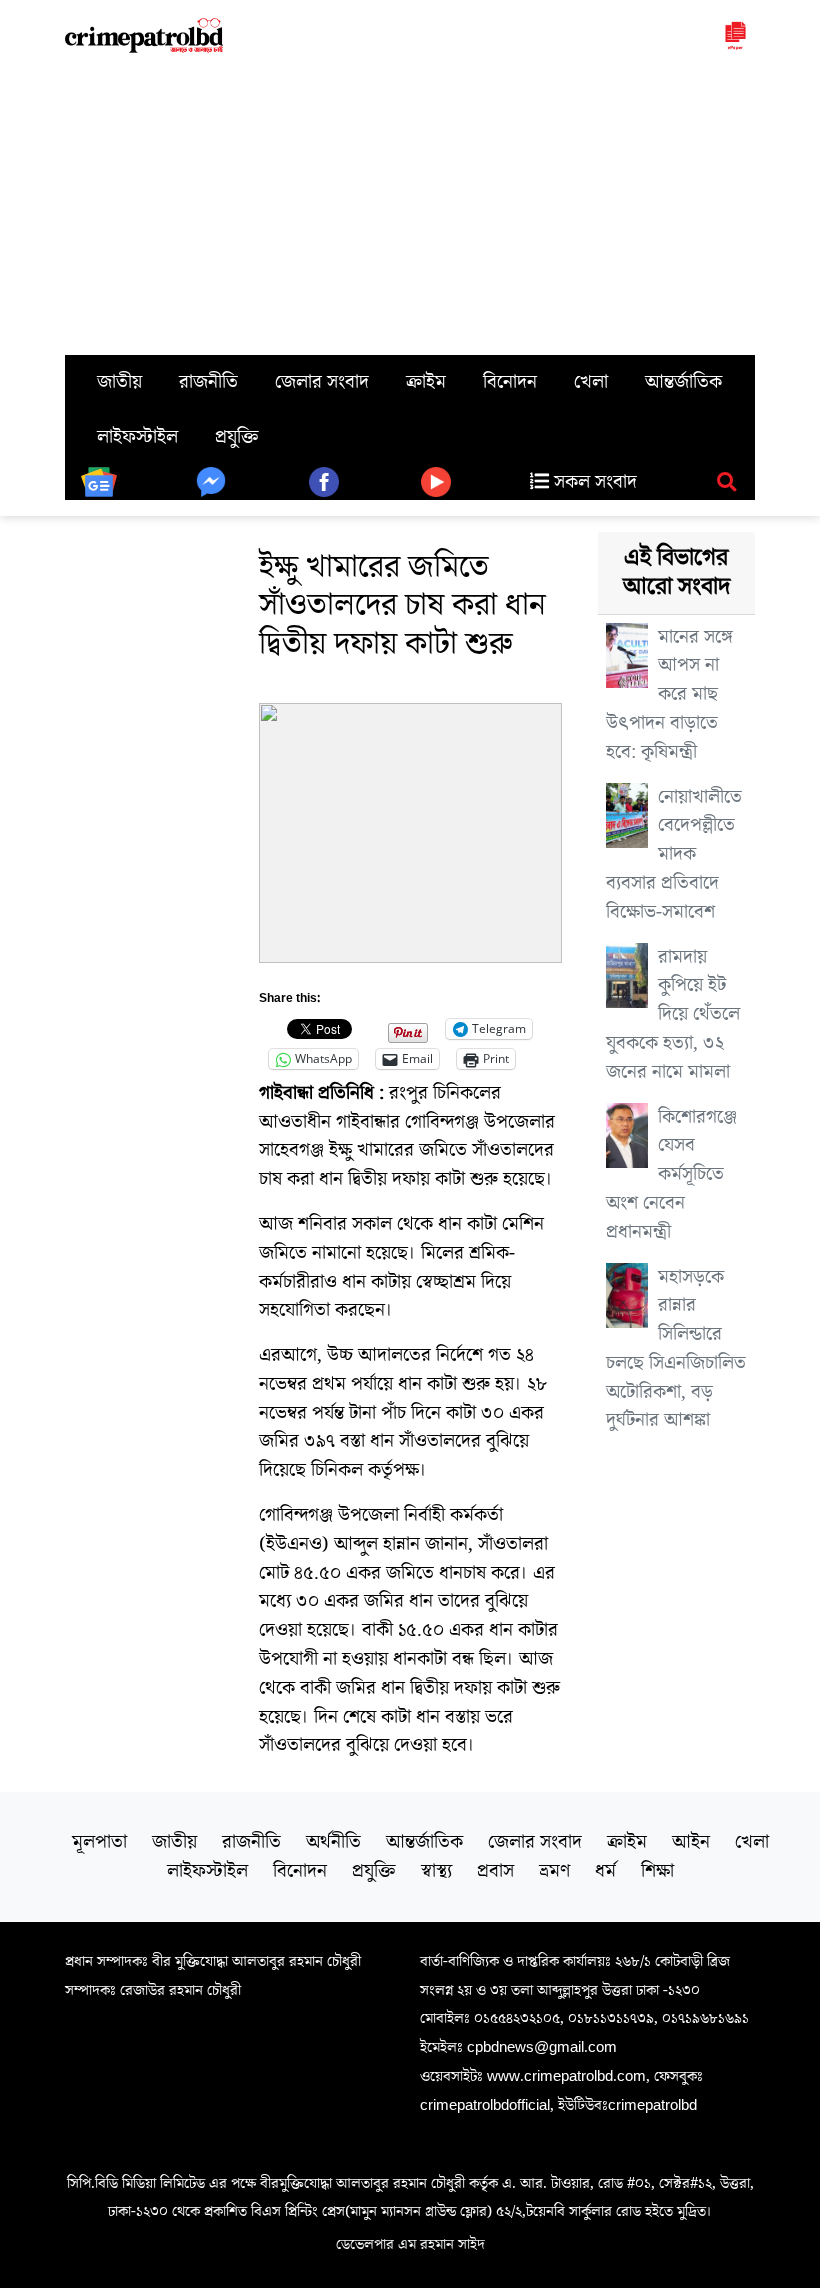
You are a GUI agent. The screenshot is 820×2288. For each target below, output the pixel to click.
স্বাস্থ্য (436, 1871)
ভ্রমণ (554, 1871)
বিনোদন (510, 382)
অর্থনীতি (333, 1842)
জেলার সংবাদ (322, 382)
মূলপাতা (99, 1842)
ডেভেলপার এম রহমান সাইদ (410, 2244)
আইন (691, 1842)
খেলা (591, 382)
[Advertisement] (410, 205)
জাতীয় (119, 382)
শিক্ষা (657, 1871)
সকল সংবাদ (593, 482)
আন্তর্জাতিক (683, 382)
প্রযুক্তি (237, 437)
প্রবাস (495, 1871)
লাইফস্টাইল (137, 437)
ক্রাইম (426, 382)
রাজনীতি (208, 382)
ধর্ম (605, 1871)
